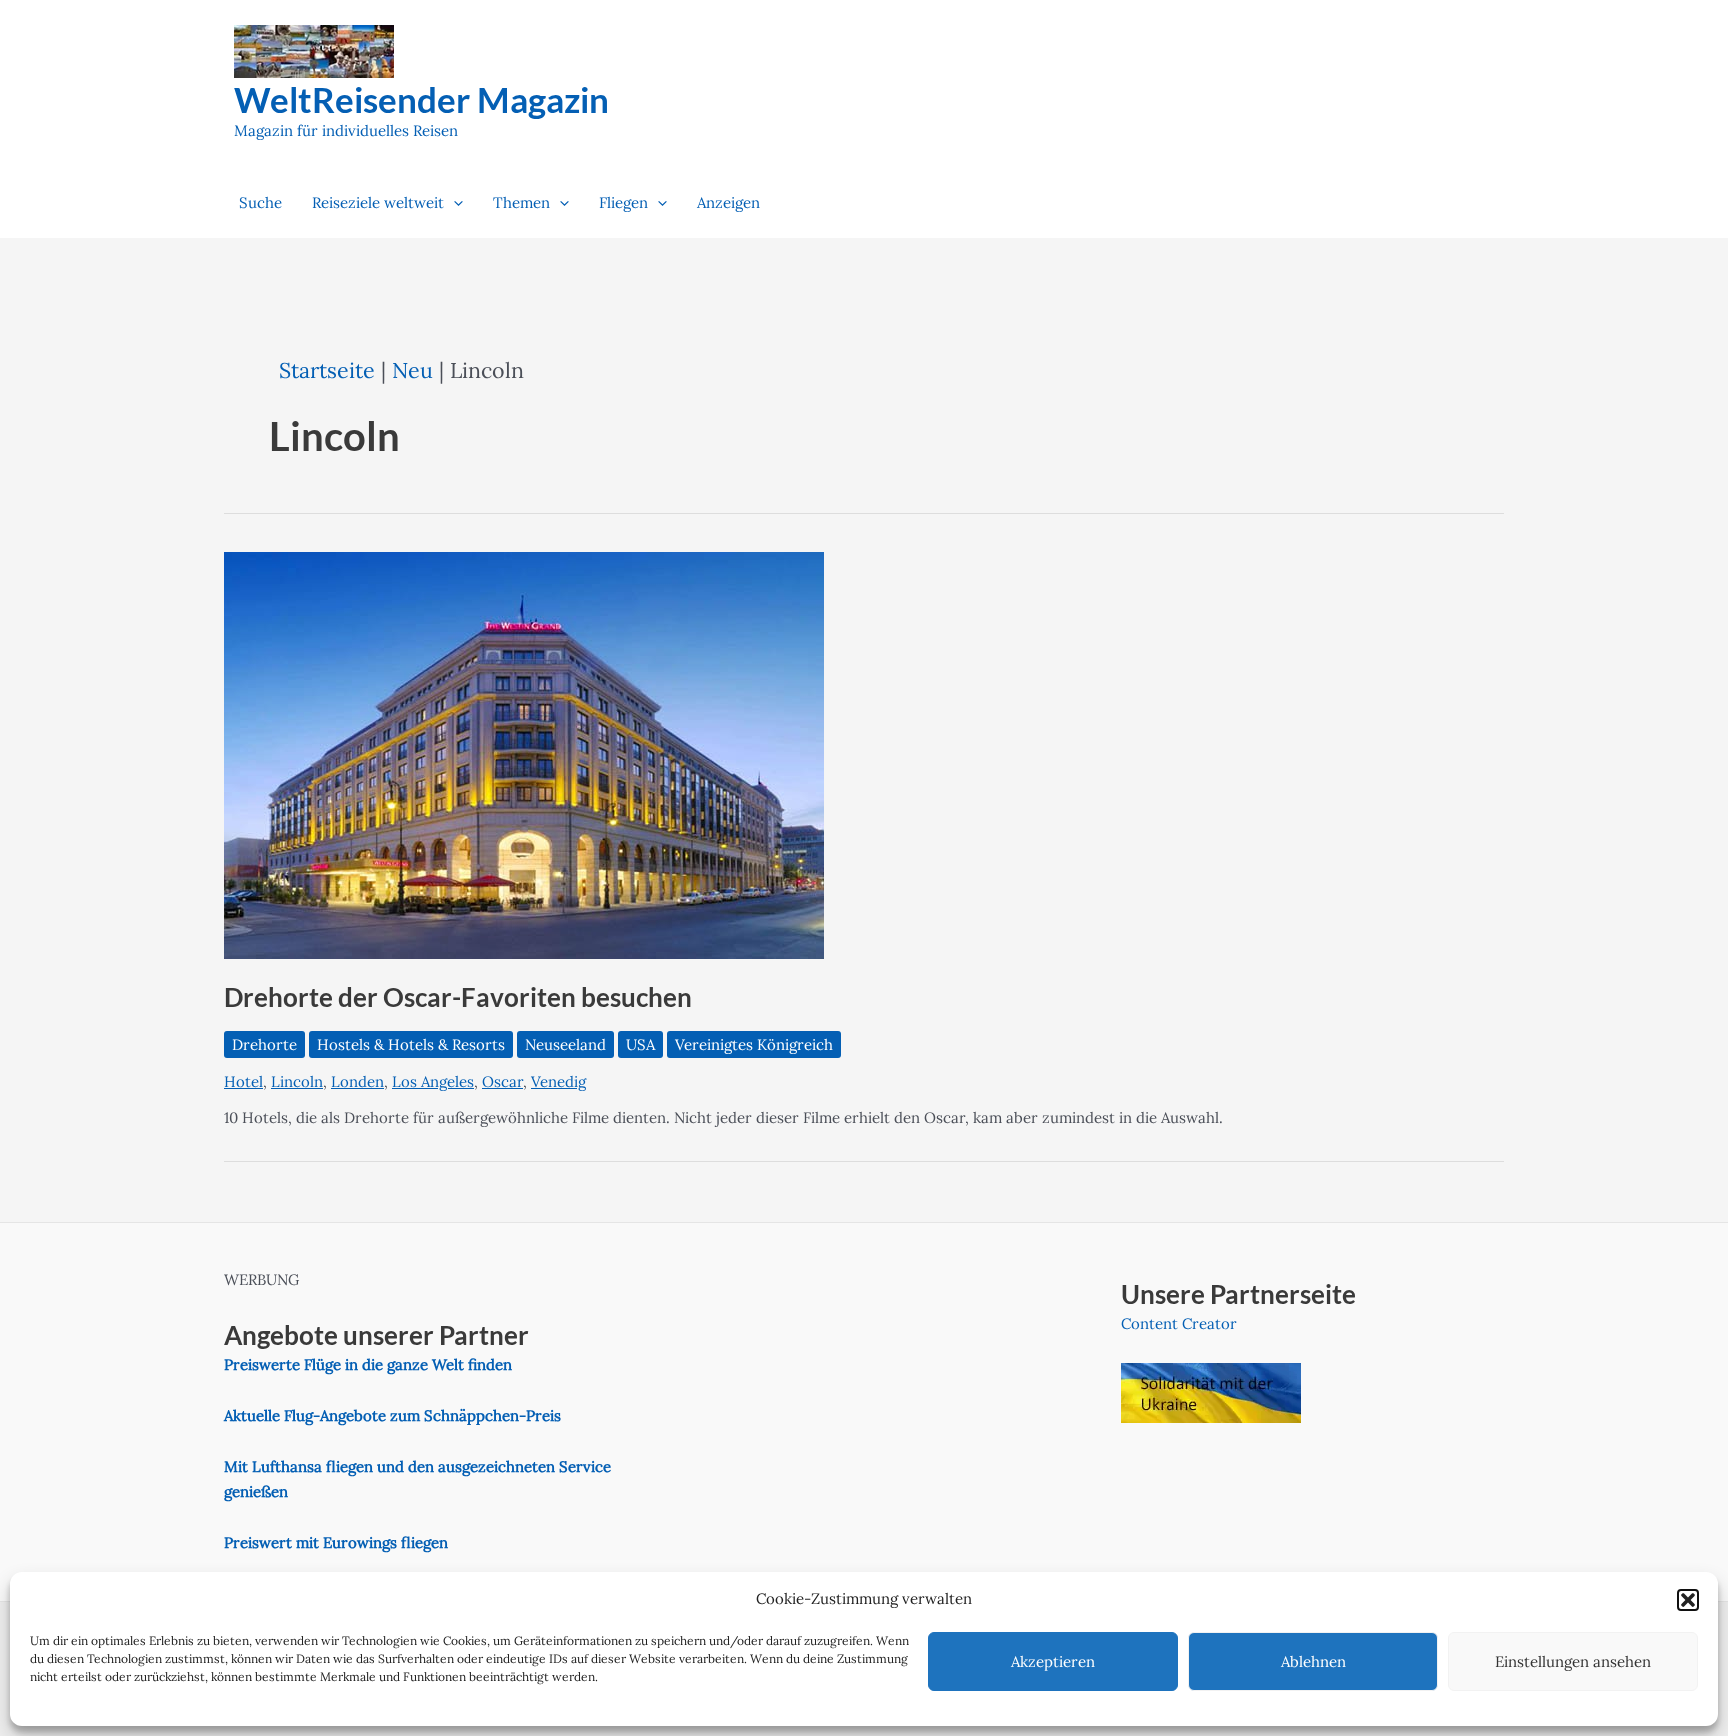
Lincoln (297, 1081)
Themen (521, 202)
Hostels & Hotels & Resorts (411, 1044)
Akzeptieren (1053, 1661)
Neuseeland (565, 1044)
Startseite (327, 370)
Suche (260, 202)
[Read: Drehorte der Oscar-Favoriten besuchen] (524, 753)
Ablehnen (1313, 1661)
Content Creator (1179, 1323)
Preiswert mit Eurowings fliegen (336, 1542)
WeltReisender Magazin (421, 99)
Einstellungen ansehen (1573, 1661)
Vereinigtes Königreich (754, 1044)
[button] (1688, 1600)
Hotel (243, 1081)
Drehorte (264, 1044)
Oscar (502, 1081)
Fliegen (623, 202)
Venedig (558, 1081)
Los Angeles (433, 1081)
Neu (412, 370)
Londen (357, 1081)
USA (640, 1044)
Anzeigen (728, 202)
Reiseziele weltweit (378, 202)
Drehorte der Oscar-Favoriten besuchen (458, 997)
